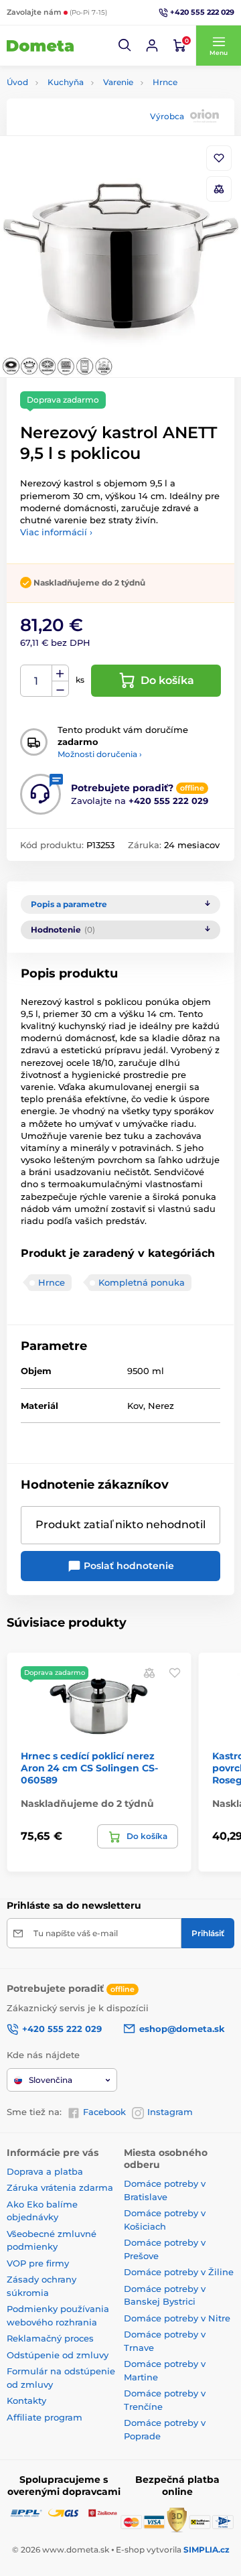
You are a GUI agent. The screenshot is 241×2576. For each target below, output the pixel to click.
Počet (36, 681)
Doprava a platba (45, 2171)
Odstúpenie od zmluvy (58, 2355)
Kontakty (26, 2400)
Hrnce (165, 82)
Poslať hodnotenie (128, 1566)
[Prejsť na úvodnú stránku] (40, 46)
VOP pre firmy (38, 2263)
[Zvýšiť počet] (60, 673)
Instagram (170, 2112)
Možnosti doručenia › (100, 754)
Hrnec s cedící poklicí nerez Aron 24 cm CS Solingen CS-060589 (89, 1768)
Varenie (118, 82)
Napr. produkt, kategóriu (92, 114)
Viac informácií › (56, 532)
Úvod (17, 82)
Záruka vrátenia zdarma (60, 2187)
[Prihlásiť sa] (152, 46)
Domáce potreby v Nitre (177, 2318)
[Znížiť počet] (60, 689)
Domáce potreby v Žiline (179, 2272)
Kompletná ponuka (142, 1282)
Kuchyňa (66, 82)
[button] (125, 46)
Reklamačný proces (50, 2338)
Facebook (104, 2112)
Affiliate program (45, 2417)
